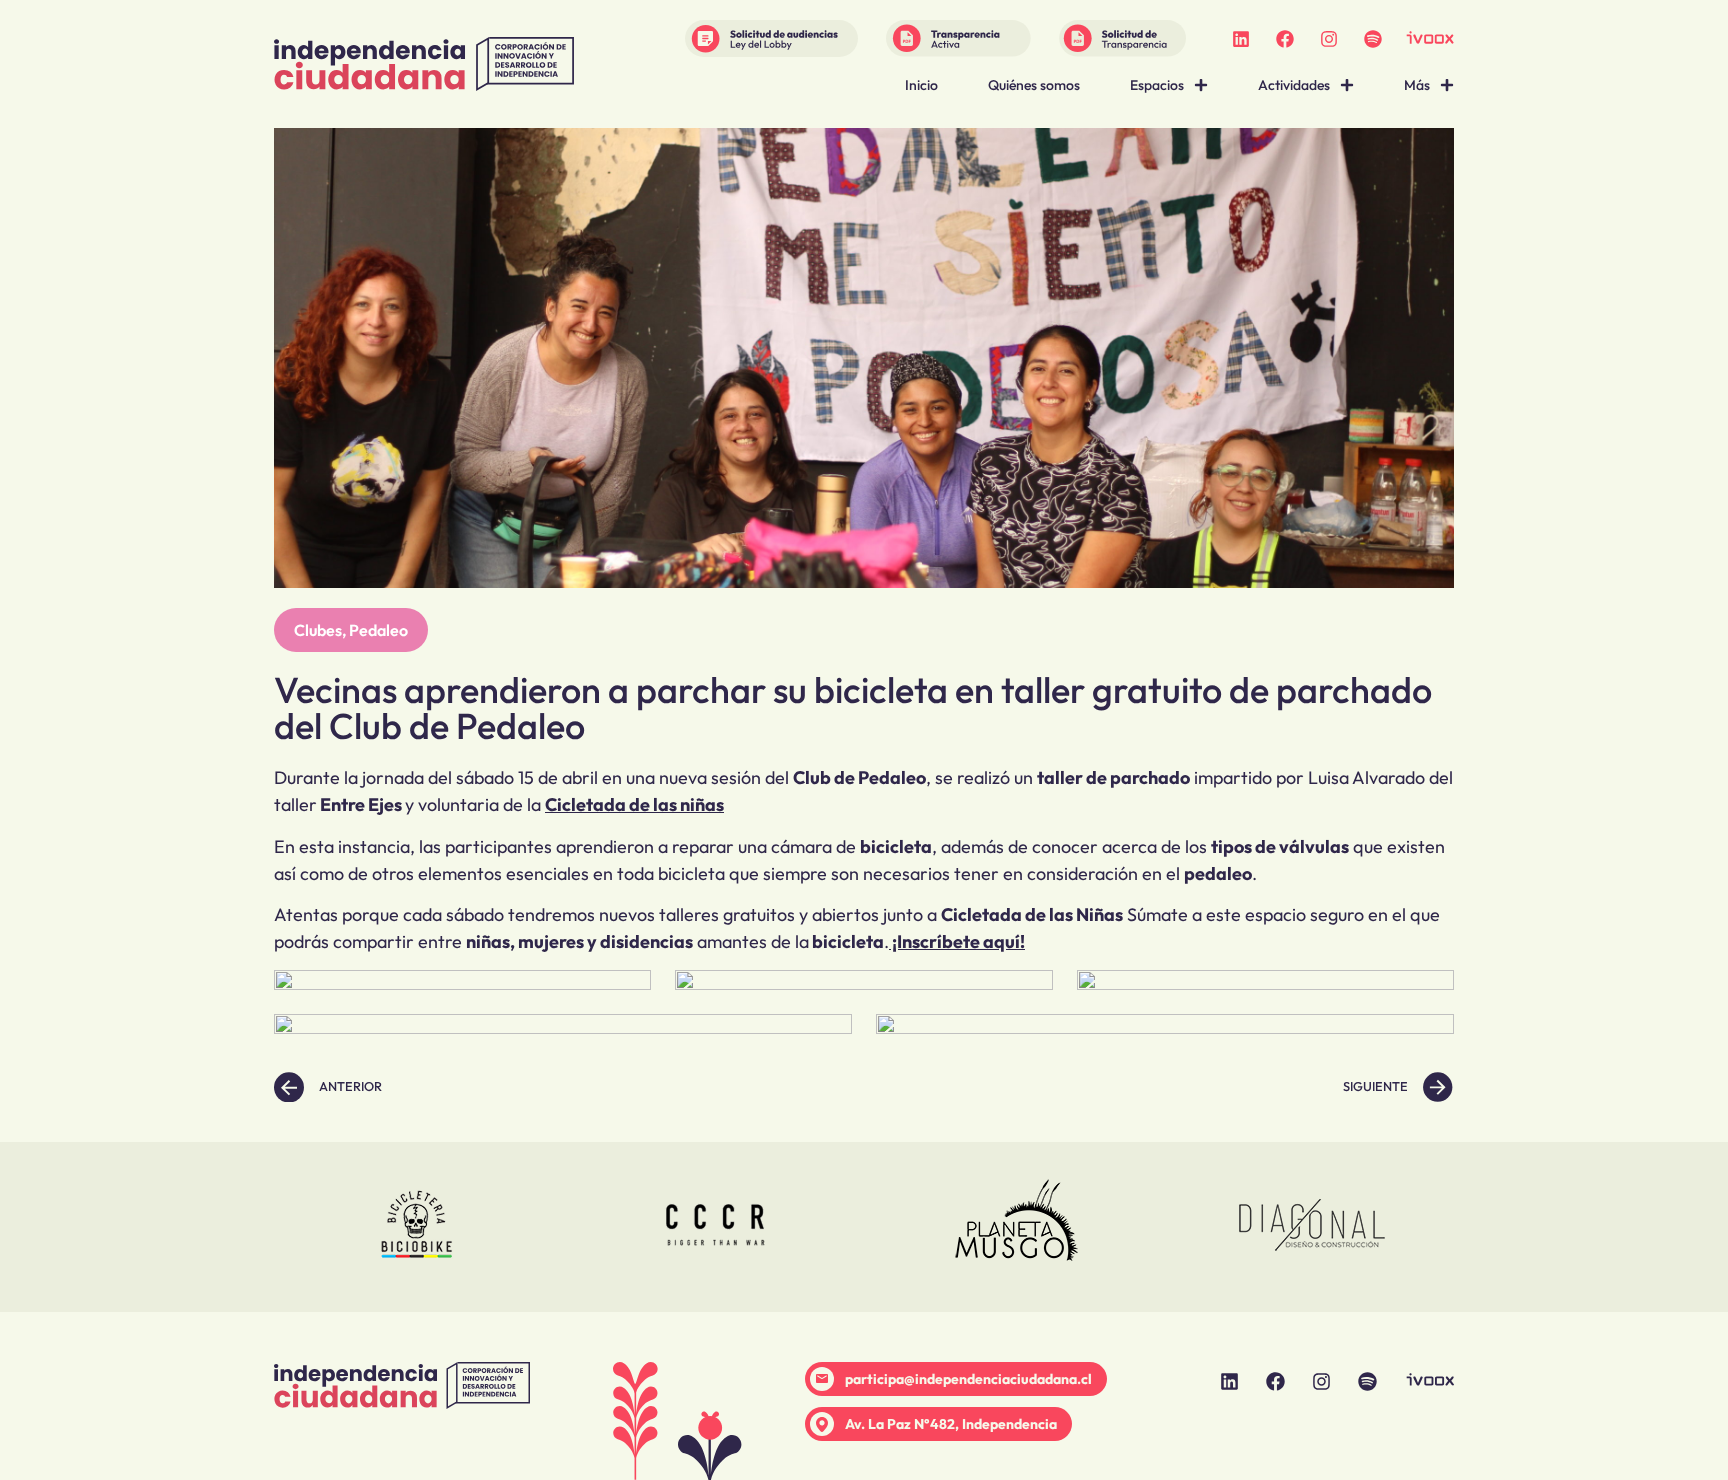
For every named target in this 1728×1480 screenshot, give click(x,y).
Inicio (921, 85)
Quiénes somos (1034, 85)
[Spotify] (1373, 39)
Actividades (1294, 85)
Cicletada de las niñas (634, 804)
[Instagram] (1329, 39)
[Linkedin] (1241, 39)
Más (1417, 85)
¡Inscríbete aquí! (957, 941)
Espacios (1157, 85)
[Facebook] (1285, 39)
